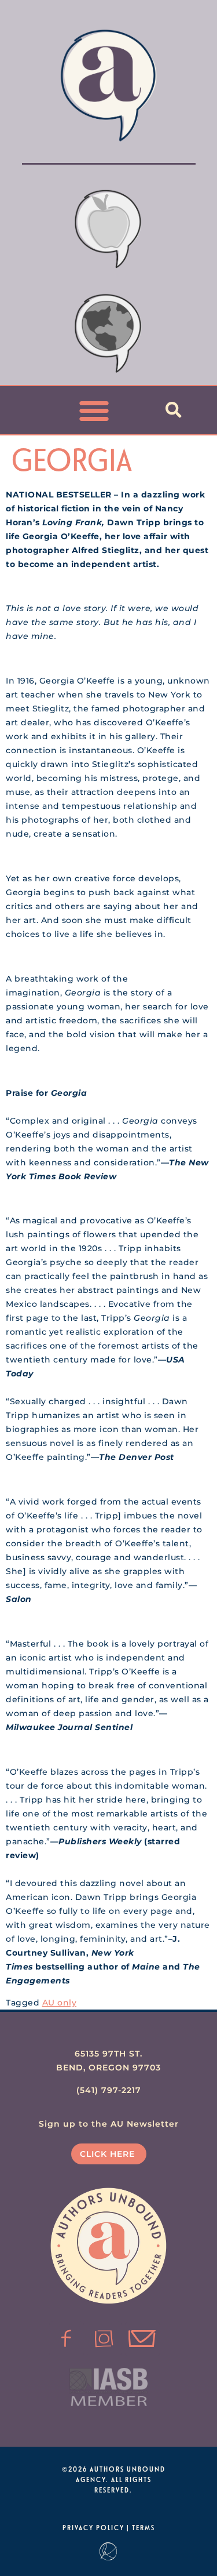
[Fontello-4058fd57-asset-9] (104, 2339)
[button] (94, 410)
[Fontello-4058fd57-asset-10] (142, 2339)
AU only (60, 2003)
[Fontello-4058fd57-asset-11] (67, 2339)
